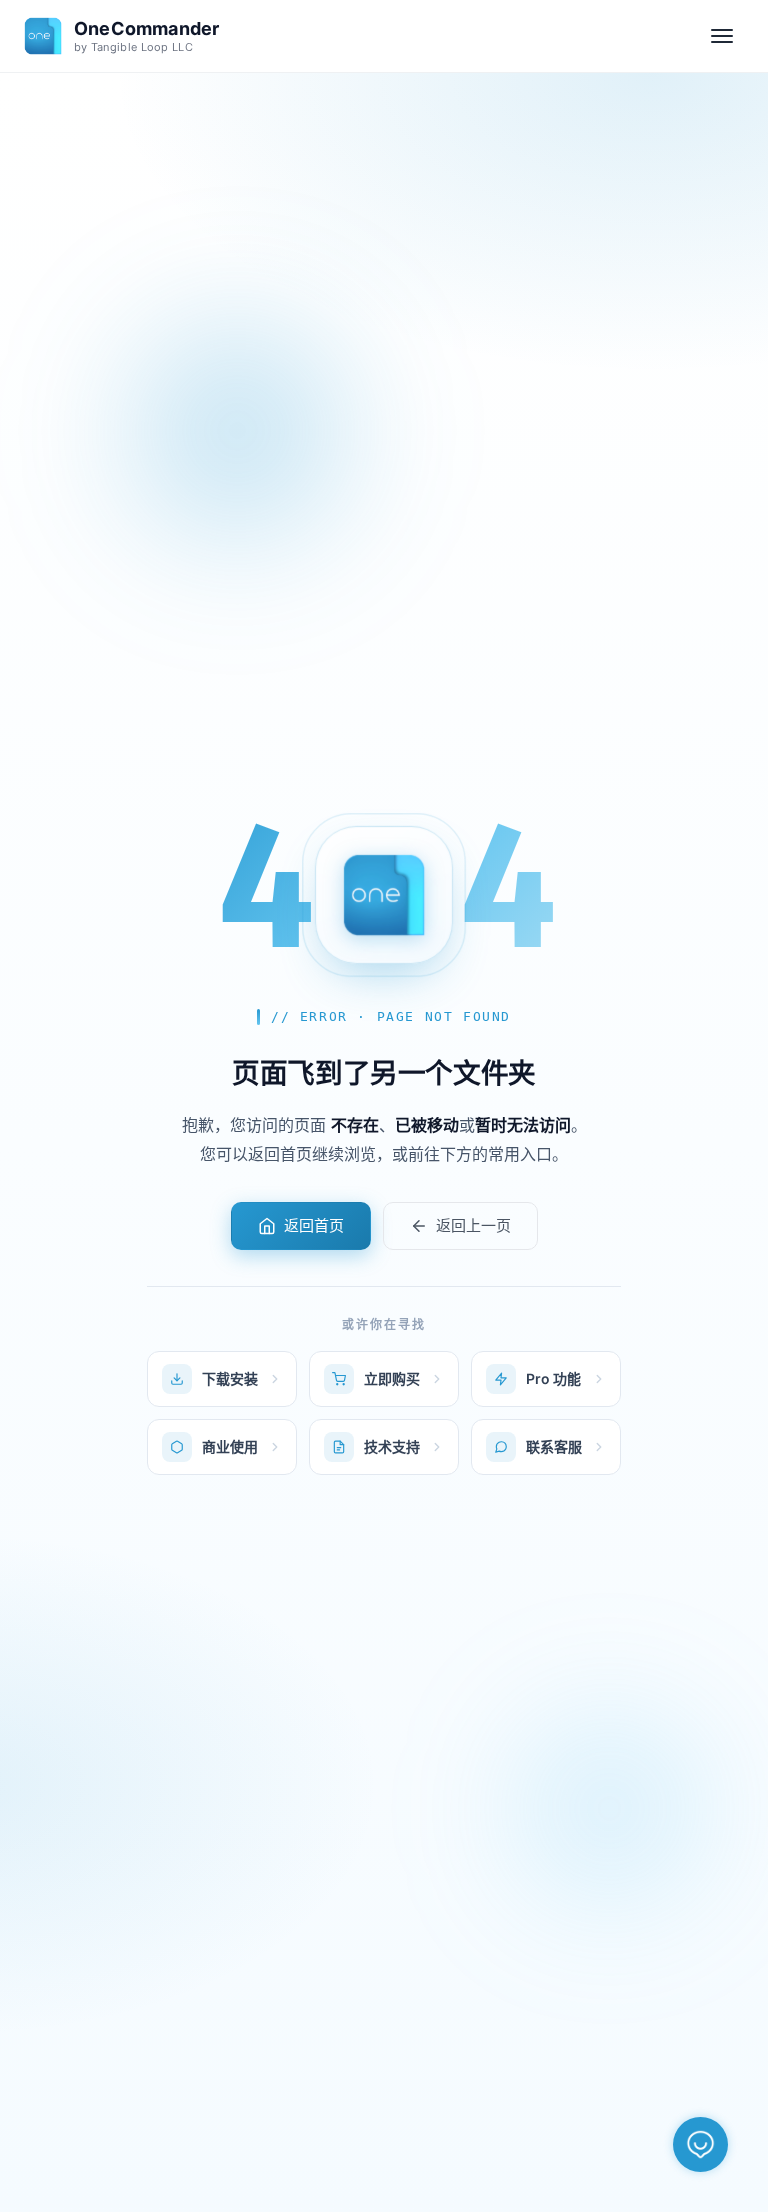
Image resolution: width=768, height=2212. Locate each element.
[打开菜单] (722, 36)
